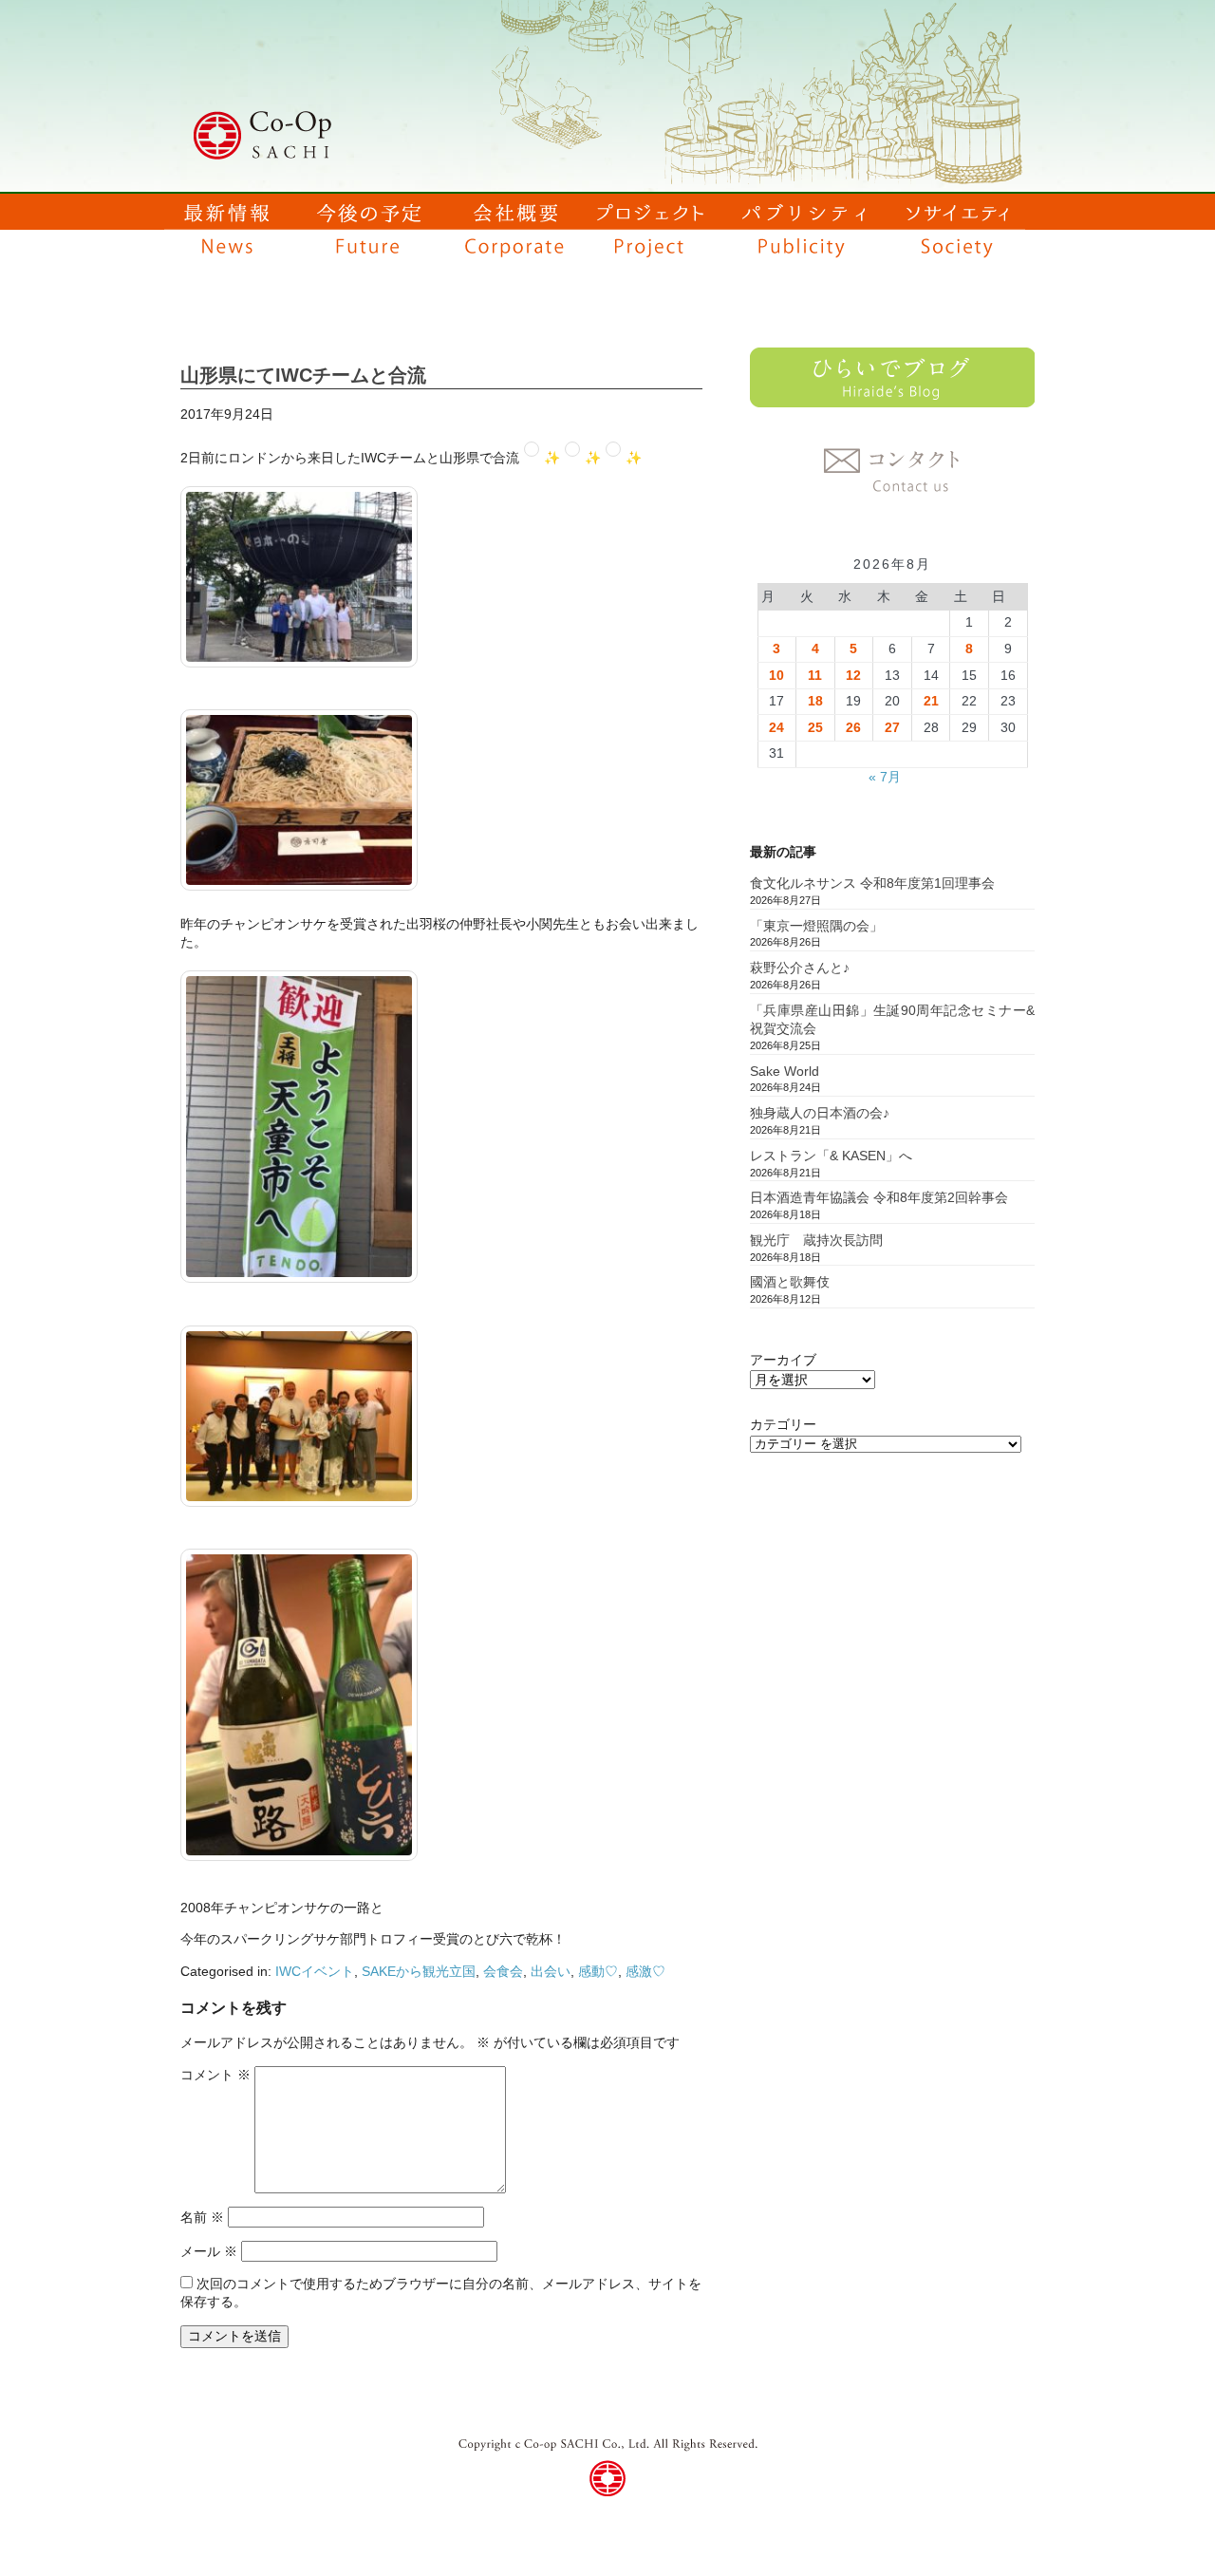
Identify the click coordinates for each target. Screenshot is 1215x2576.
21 (931, 701)
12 (853, 675)
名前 (202, 2217)
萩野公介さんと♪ (800, 968)
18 (815, 701)
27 (892, 727)
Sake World (785, 1071)
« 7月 (885, 777)
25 (815, 727)
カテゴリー (783, 1424)
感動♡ (598, 1971)
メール (209, 2251)
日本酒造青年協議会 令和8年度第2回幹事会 (879, 1197)
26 (853, 727)
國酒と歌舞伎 (790, 1282)
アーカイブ (783, 1360)
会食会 (503, 1971)
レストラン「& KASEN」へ (831, 1156)
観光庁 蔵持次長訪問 (816, 1240)
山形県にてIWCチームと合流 (303, 375)
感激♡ (645, 1971)
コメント (215, 2075)
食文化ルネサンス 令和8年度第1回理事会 (872, 883)
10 (776, 675)
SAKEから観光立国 (419, 1971)
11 (815, 675)
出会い (551, 1971)
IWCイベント (315, 1971)
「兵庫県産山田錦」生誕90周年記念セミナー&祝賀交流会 (892, 1020)
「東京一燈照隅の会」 (816, 926)
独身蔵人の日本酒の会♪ (820, 1113)
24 (776, 727)
